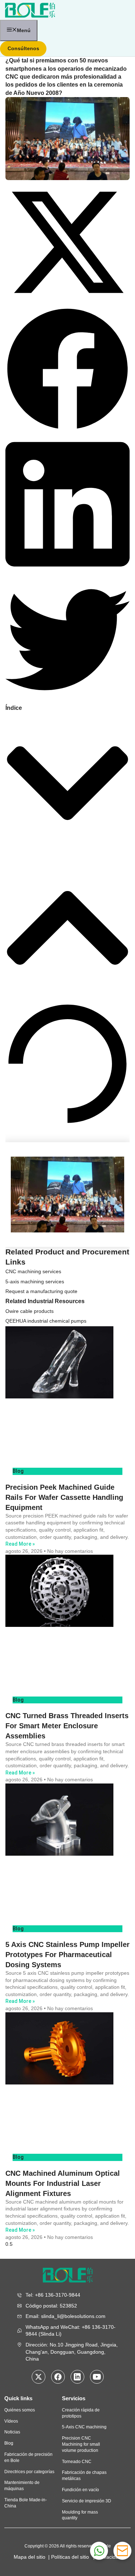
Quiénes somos (20, 2410)
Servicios (74, 2398)
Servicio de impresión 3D (87, 2501)
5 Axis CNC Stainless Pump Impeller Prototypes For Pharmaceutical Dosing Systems (67, 1955)
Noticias (12, 2432)
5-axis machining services (35, 1282)
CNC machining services (33, 1271)
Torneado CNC (77, 2462)
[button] (67, 243)
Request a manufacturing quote (41, 1291)
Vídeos (11, 2421)
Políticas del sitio (71, 2557)
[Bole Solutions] (30, 9)
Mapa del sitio (31, 2557)
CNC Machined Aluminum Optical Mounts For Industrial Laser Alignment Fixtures (63, 2183)
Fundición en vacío (80, 2490)
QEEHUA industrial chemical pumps (46, 1321)
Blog (9, 2443)
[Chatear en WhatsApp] (99, 2551)
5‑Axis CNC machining (84, 2427)
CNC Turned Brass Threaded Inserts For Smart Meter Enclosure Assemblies (67, 1726)
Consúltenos (23, 48)
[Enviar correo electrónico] (122, 2551)
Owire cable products (30, 1311)
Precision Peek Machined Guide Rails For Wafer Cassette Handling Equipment (64, 1497)
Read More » (20, 1544)
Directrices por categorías (29, 2472)
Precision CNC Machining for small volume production (81, 2444)
